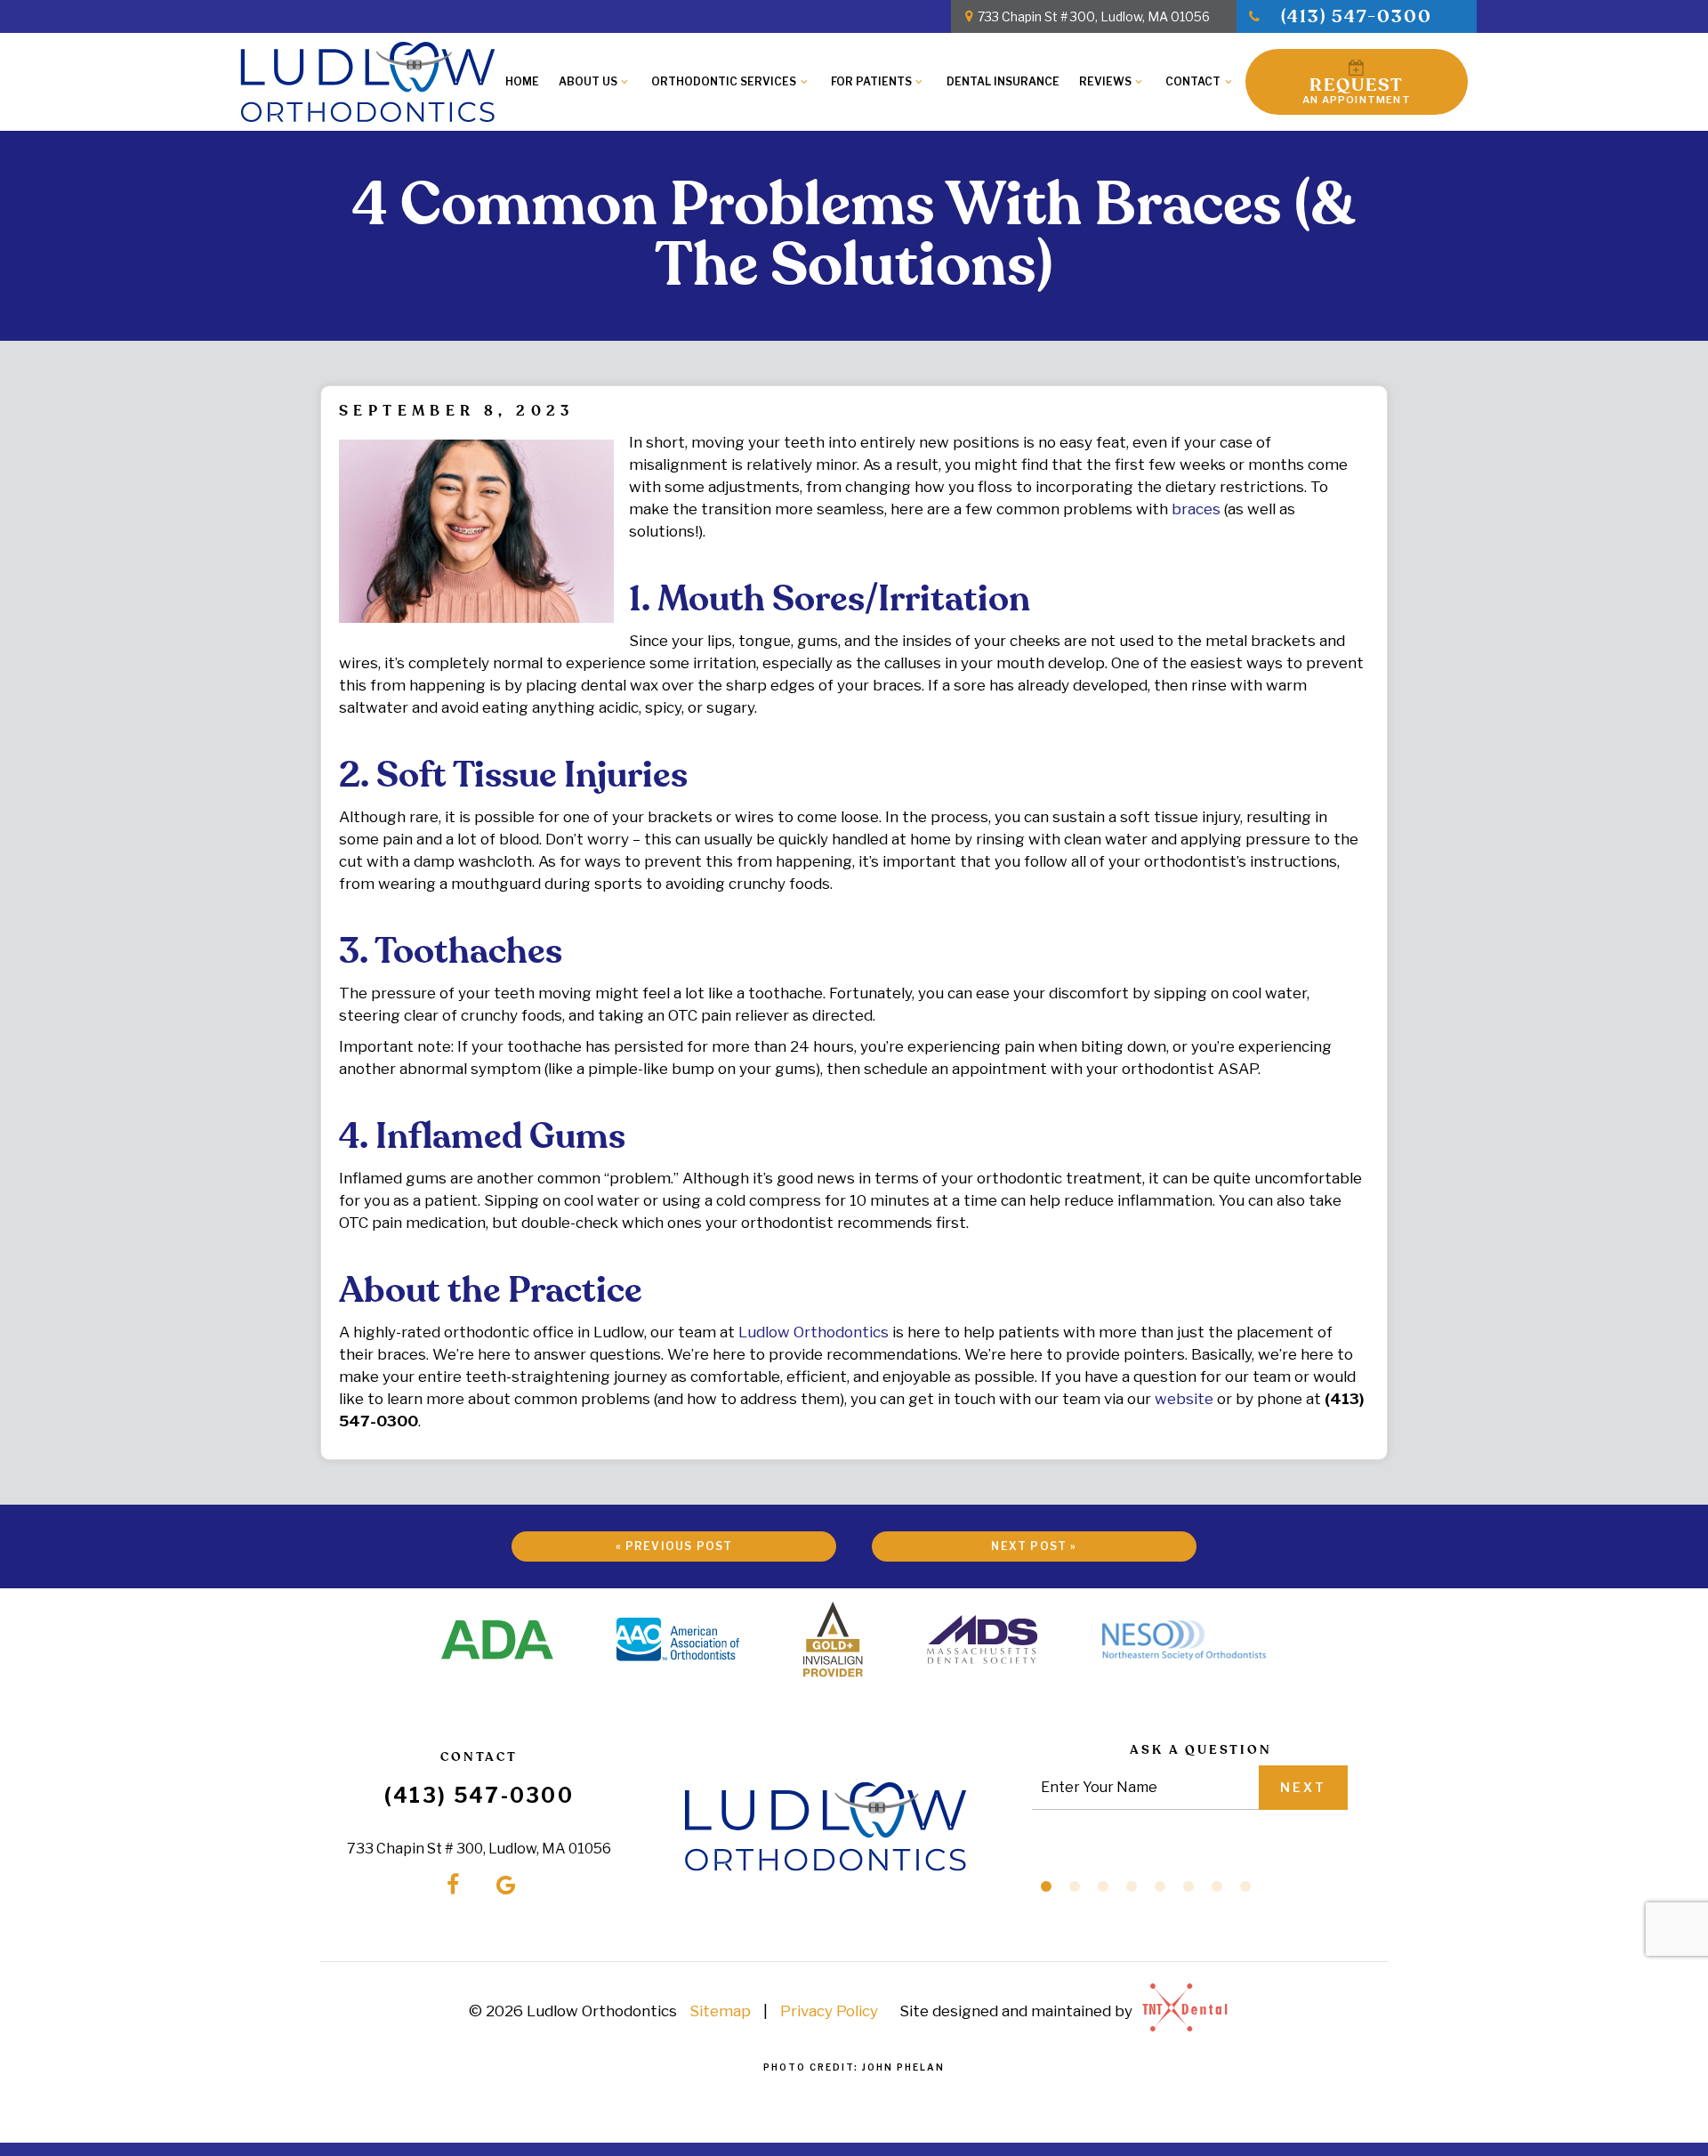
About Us (588, 81)
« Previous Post (674, 1546)
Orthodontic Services (724, 81)
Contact (1193, 81)
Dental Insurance (1003, 81)
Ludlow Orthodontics (814, 1332)
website (1184, 1399)
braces (1196, 509)
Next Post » (1034, 1546)
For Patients (871, 81)
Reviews (1105, 81)
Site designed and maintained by (1018, 2011)
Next (1303, 1787)
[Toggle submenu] (625, 82)
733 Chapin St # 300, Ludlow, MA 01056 (1094, 16)
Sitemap (720, 2011)
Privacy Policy (829, 2011)
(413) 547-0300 (1357, 17)
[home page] (368, 82)
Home (522, 81)
